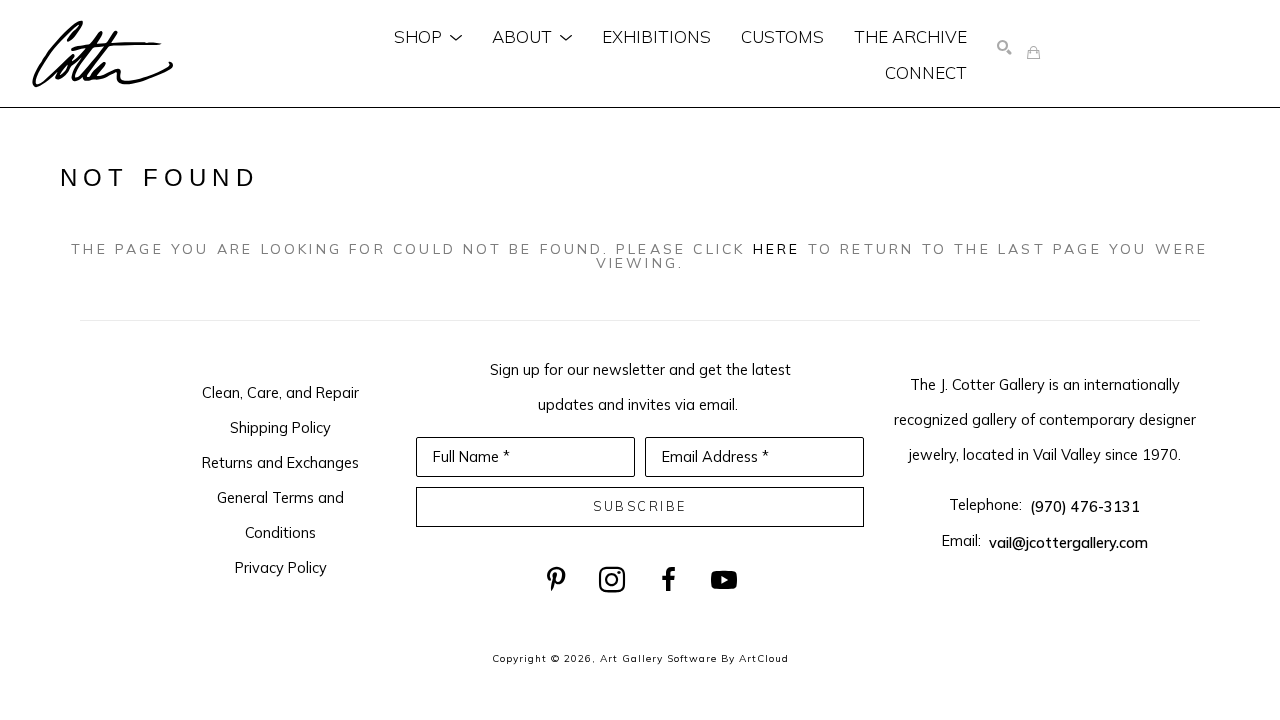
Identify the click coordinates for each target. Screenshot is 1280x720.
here (777, 249)
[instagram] (612, 580)
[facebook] (668, 580)
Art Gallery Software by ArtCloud (694, 658)
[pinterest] (556, 580)
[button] (428, 36)
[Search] (1004, 48)
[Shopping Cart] (1033, 53)
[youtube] (724, 580)
